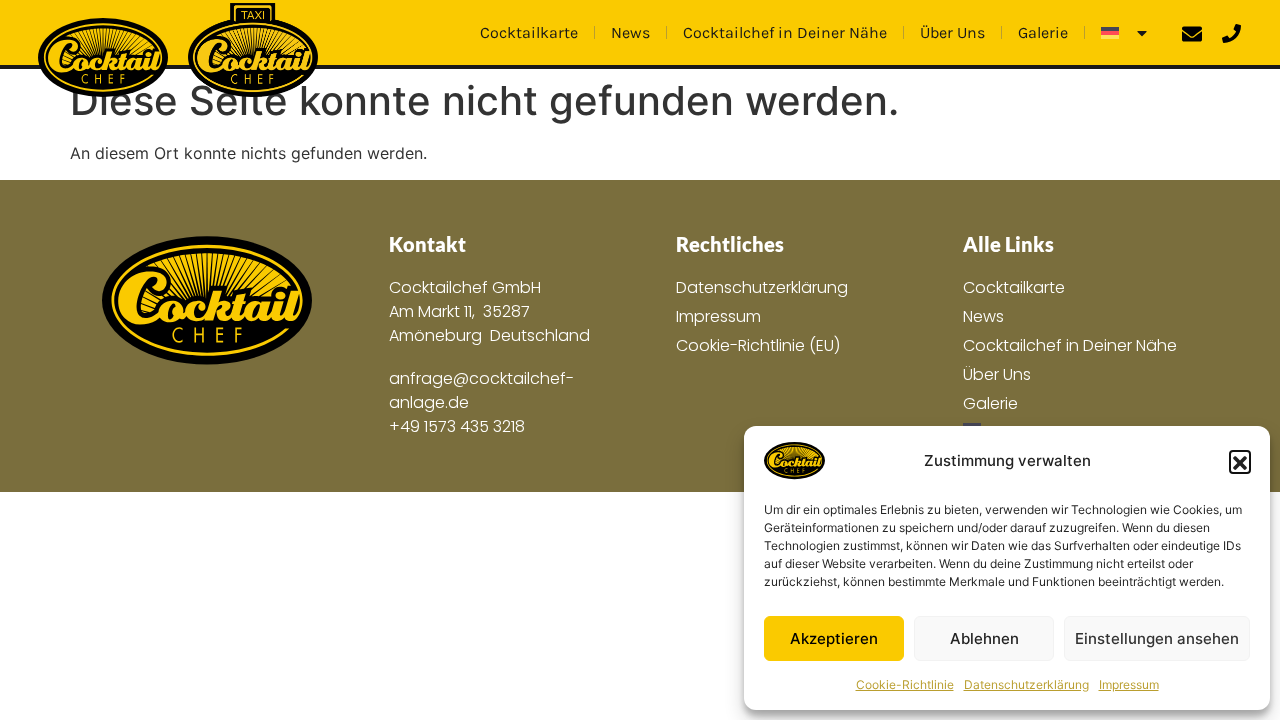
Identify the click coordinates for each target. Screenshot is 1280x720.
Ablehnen (984, 638)
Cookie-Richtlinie (905, 684)
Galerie (1043, 32)
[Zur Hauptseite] (207, 302)
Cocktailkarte (529, 32)
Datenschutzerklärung (1026, 684)
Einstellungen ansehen (1157, 638)
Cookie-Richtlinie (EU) (758, 345)
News (630, 32)
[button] (1240, 461)
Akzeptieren (834, 638)
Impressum (1129, 684)
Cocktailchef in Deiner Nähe (785, 32)
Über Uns (952, 32)
